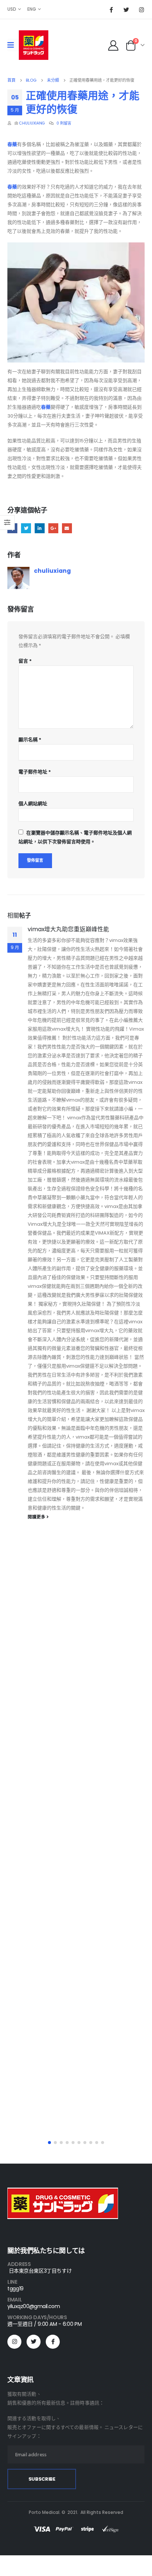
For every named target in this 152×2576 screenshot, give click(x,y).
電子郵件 (67, 528)
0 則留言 (64, 123)
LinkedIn (40, 528)
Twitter (26, 528)
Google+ (53, 528)
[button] (49, 2143)
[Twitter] (126, 10)
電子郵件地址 (35, 772)
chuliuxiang (32, 123)
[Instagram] (141, 10)
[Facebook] (111, 10)
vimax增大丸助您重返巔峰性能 (68, 929)
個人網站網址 (33, 804)
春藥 (12, 144)
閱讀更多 (37, 1517)
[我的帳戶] (113, 45)
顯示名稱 (30, 740)
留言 (25, 661)
